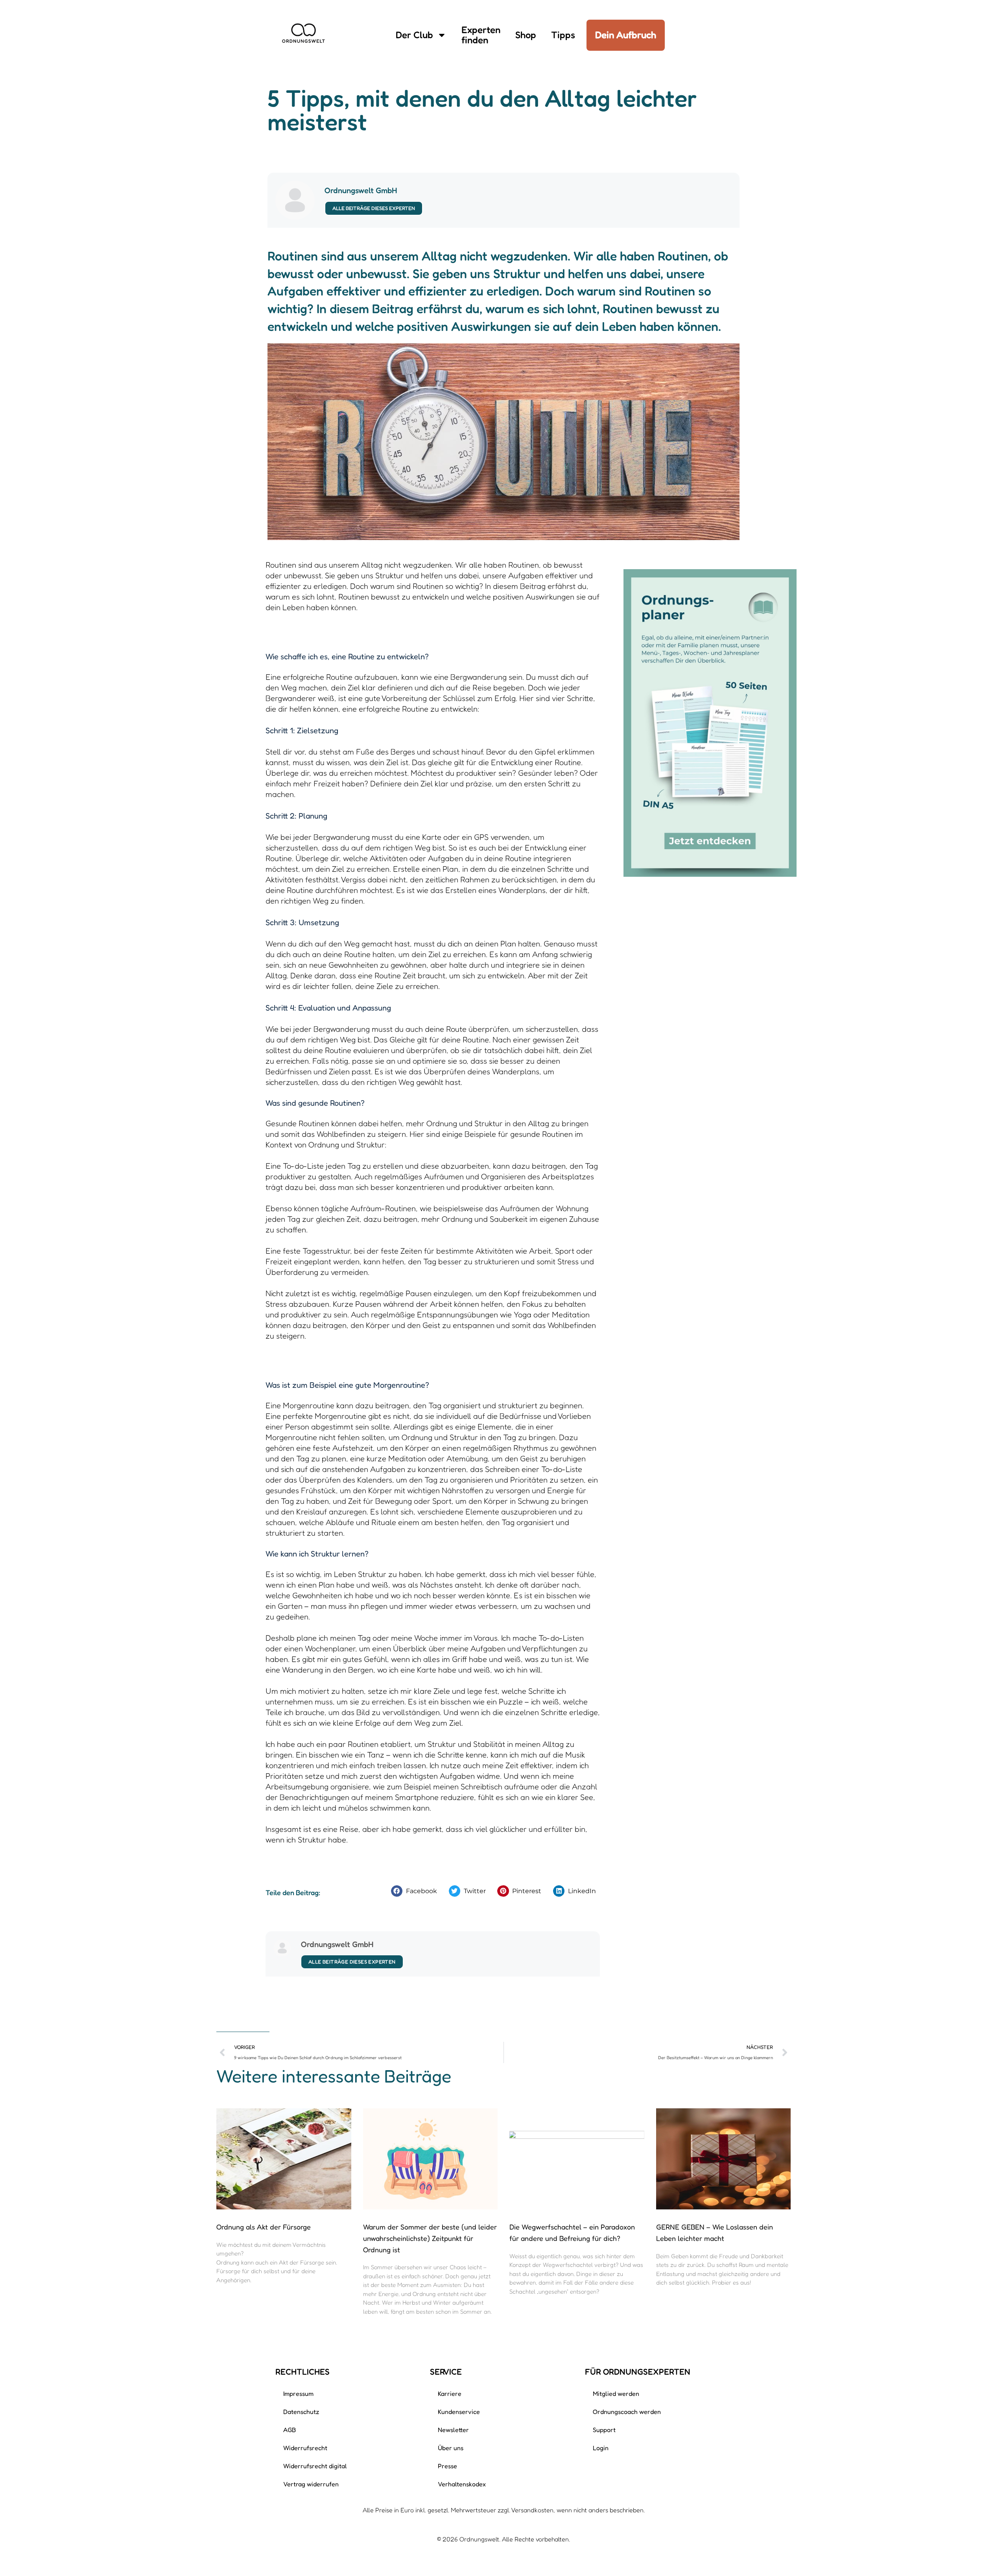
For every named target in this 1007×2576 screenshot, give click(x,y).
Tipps (563, 35)
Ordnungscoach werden (627, 2412)
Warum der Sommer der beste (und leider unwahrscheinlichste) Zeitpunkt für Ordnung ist (430, 2238)
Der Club (414, 35)
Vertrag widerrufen (311, 2484)
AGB (290, 2430)
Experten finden (481, 35)
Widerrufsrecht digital (315, 2466)
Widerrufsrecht (305, 2448)
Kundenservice (459, 2412)
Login (601, 2448)
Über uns (451, 2448)
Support (604, 2430)
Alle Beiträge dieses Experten (374, 208)
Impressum (298, 2393)
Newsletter (453, 2430)
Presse (447, 2466)
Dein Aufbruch (626, 35)
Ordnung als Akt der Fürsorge (264, 2227)
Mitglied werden (616, 2393)
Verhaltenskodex (462, 2484)
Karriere (450, 2393)
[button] (416, 1891)
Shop (526, 35)
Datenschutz (301, 2412)
